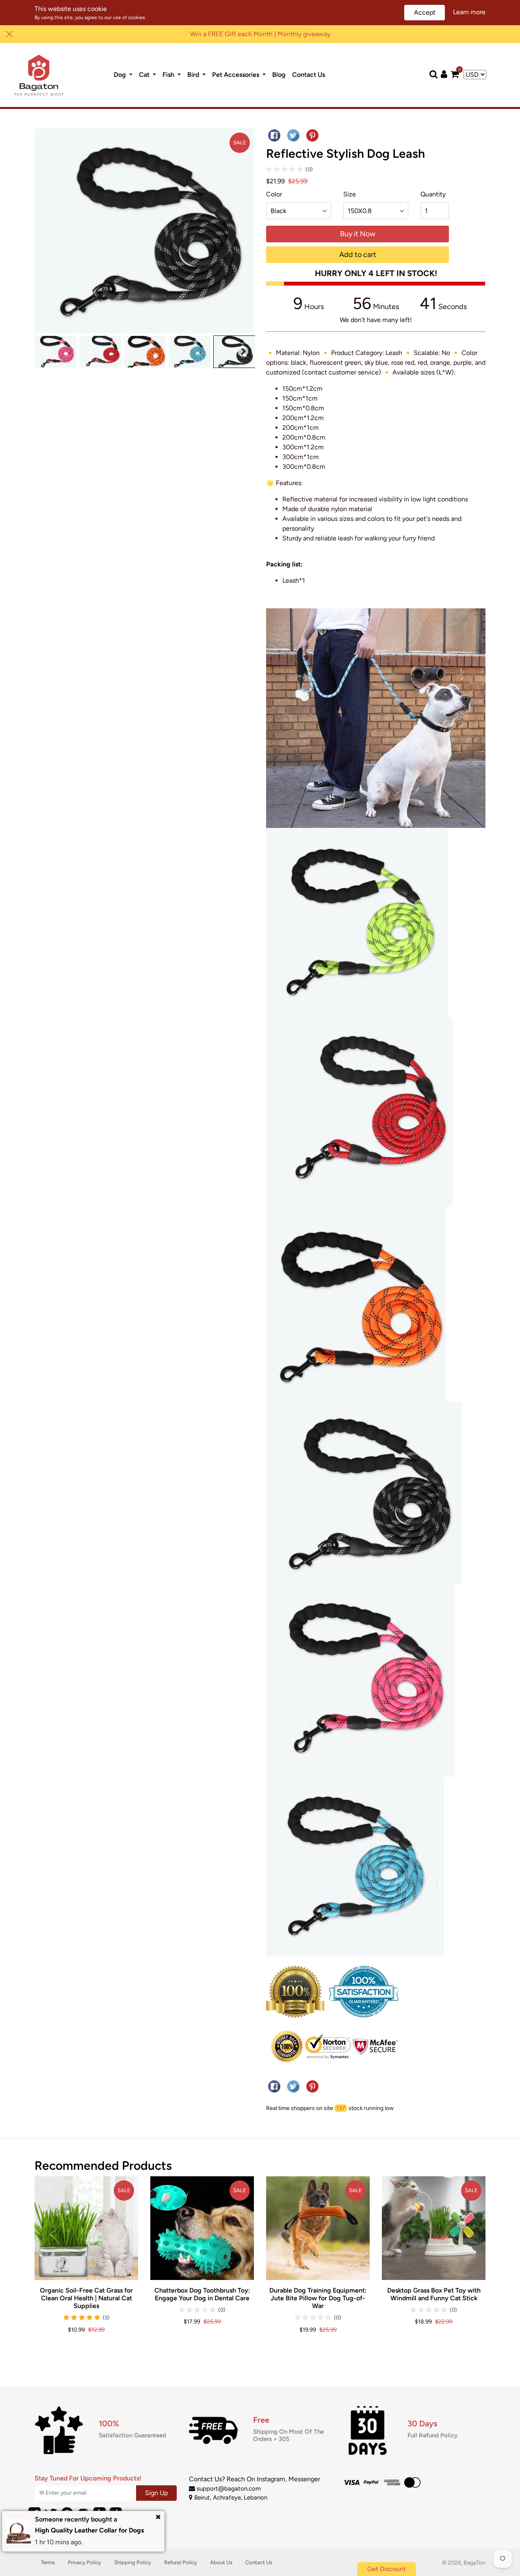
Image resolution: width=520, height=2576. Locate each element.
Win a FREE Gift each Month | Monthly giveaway (260, 34)
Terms (48, 2562)
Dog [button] (121, 75)
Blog (281, 74)
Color (274, 194)
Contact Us (310, 74)
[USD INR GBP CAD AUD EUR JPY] (475, 75)
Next (243, 352)
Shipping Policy (133, 2562)
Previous (45, 352)
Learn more (469, 12)
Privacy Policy (84, 2562)
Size (350, 194)
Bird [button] (194, 75)
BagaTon (474, 2563)
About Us (221, 2562)
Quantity (433, 194)
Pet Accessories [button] (236, 75)
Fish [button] (169, 75)
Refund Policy (181, 2562)
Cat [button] (145, 75)
